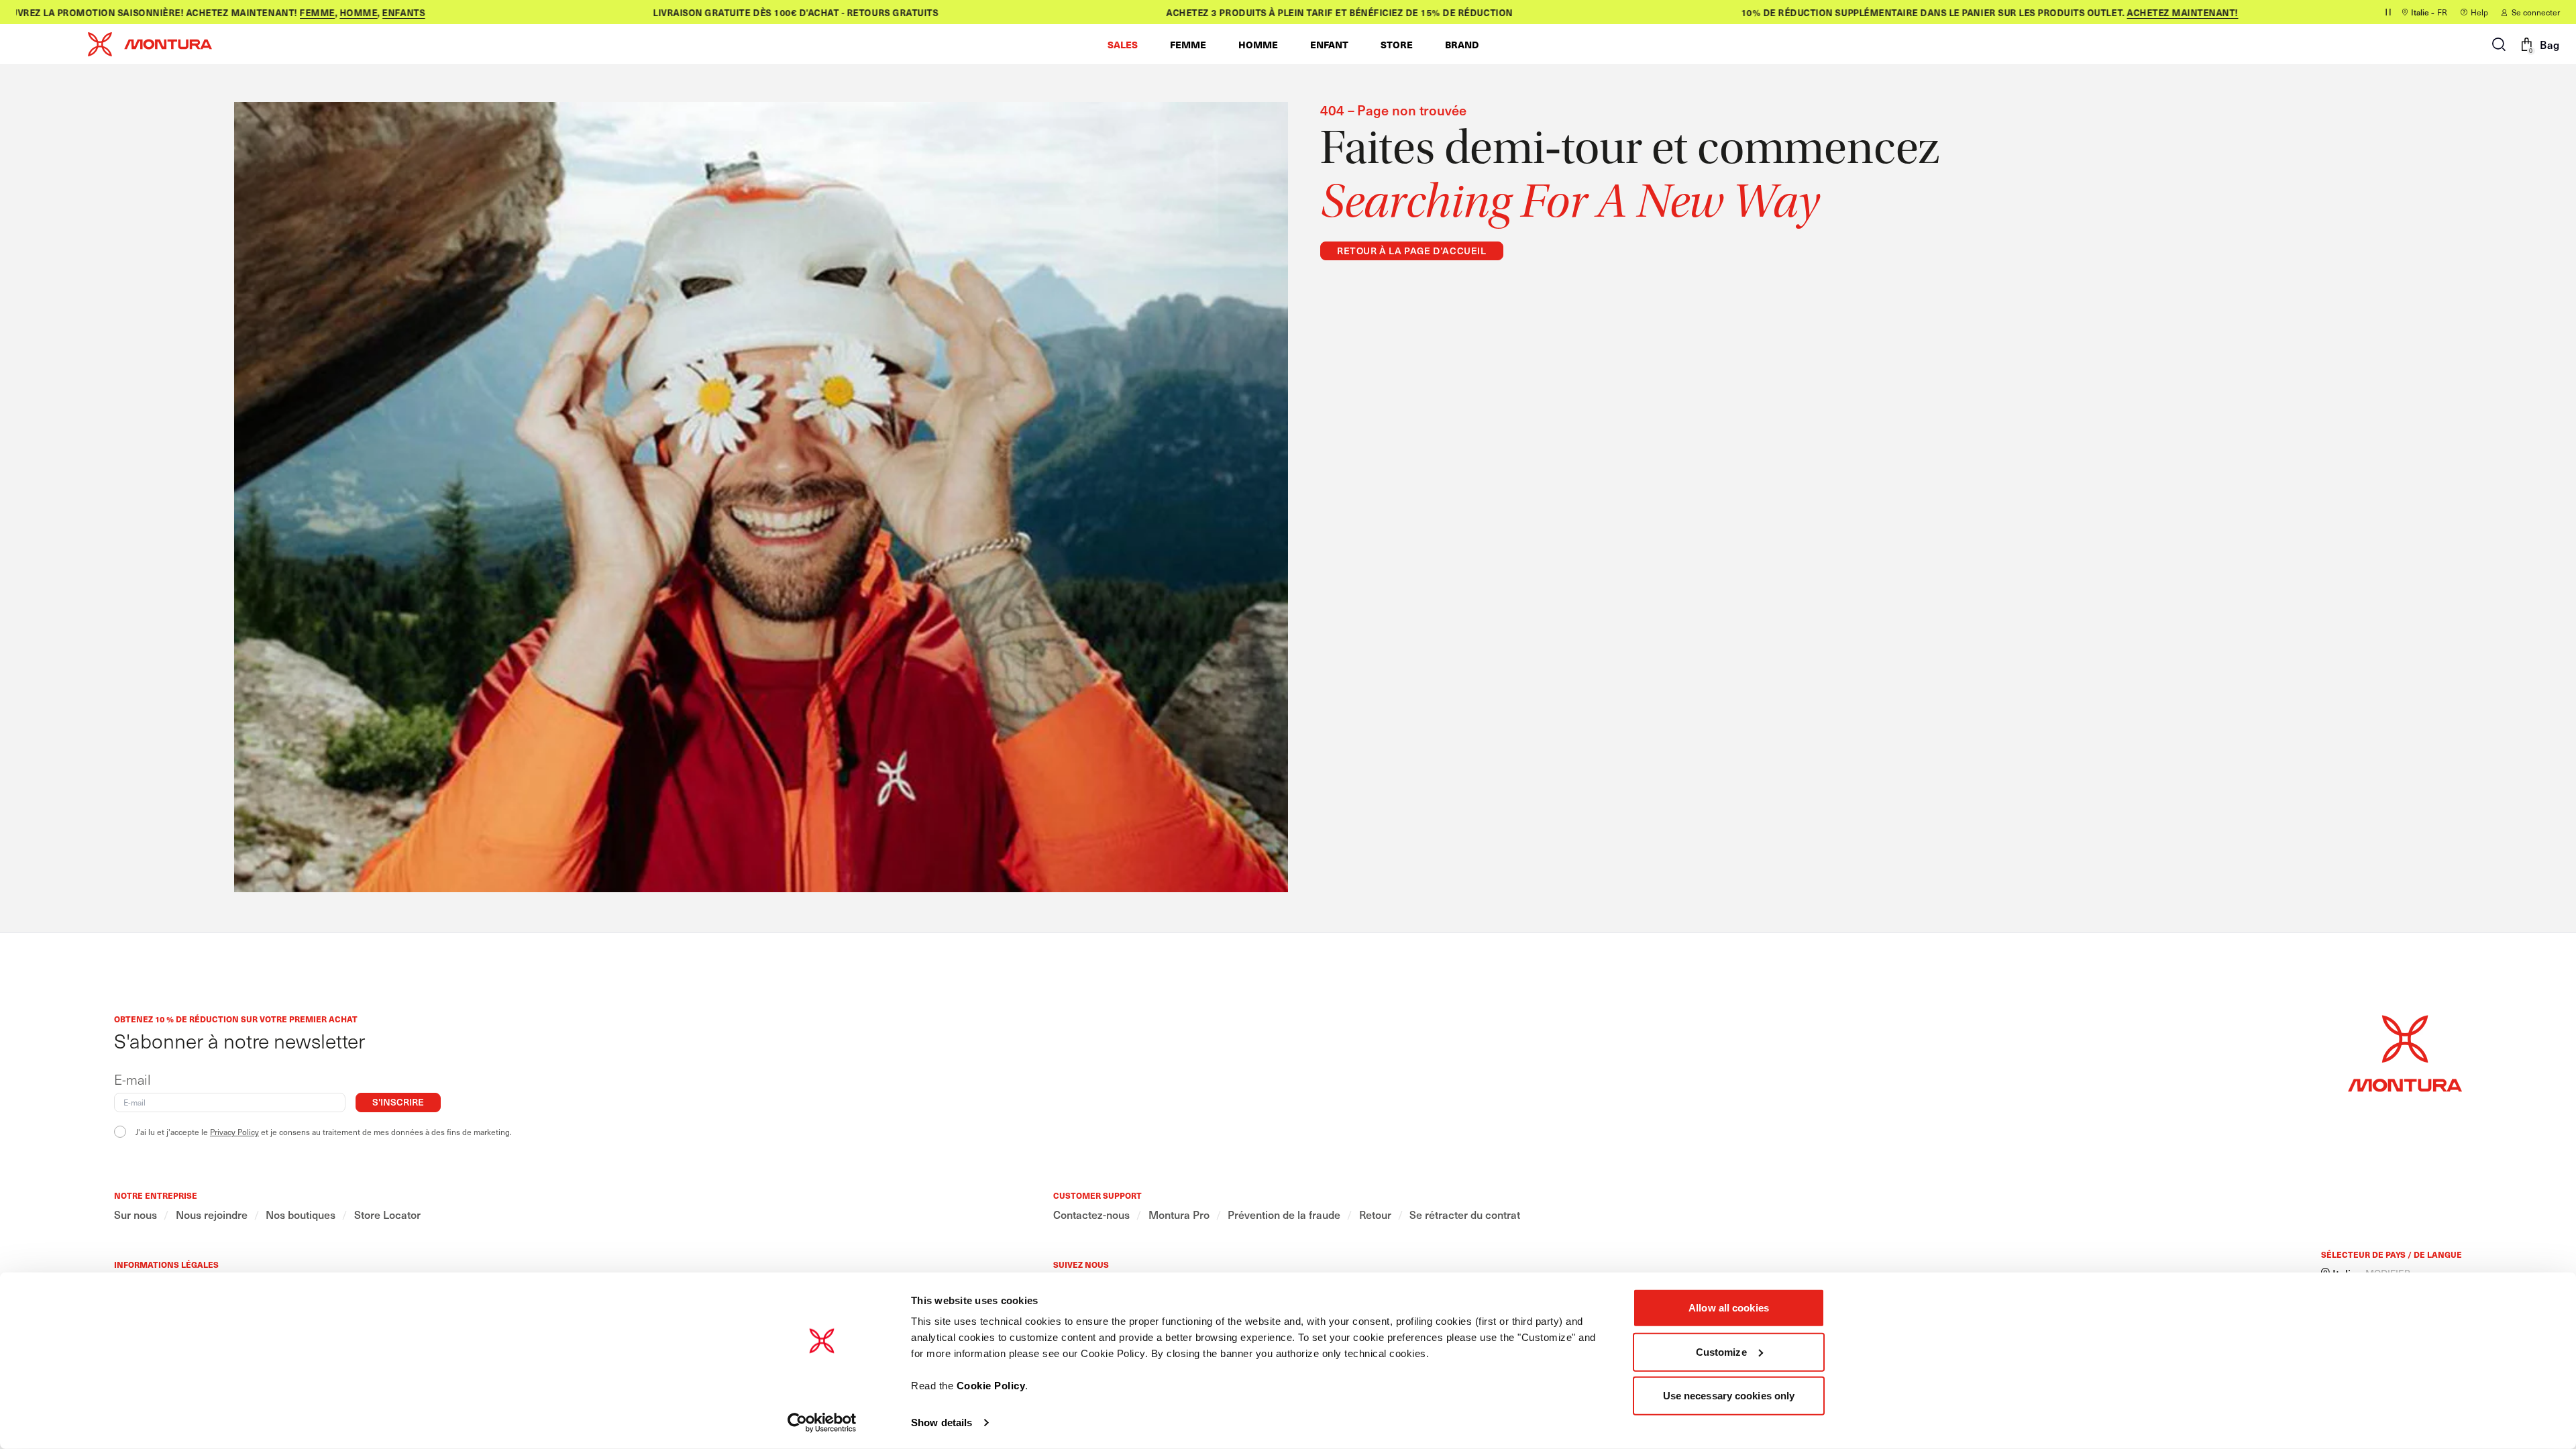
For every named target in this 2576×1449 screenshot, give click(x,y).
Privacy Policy (234, 1132)
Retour (1375, 1215)
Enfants (352, 12)
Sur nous (136, 1215)
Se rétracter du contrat (1465, 1215)
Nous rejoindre (212, 1215)
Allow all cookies (1729, 1308)
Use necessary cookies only (1729, 1396)
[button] (1123, 44)
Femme (266, 12)
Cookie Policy (991, 1386)
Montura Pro (1179, 1215)
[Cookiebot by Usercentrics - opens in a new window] (822, 1423)
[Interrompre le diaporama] (2388, 12)
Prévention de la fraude (1284, 1215)
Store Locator (387, 1215)
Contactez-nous (1091, 1215)
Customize (1721, 1351)
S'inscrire (398, 1102)
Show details (942, 1423)
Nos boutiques (301, 1215)
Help (2479, 12)
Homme (307, 12)
